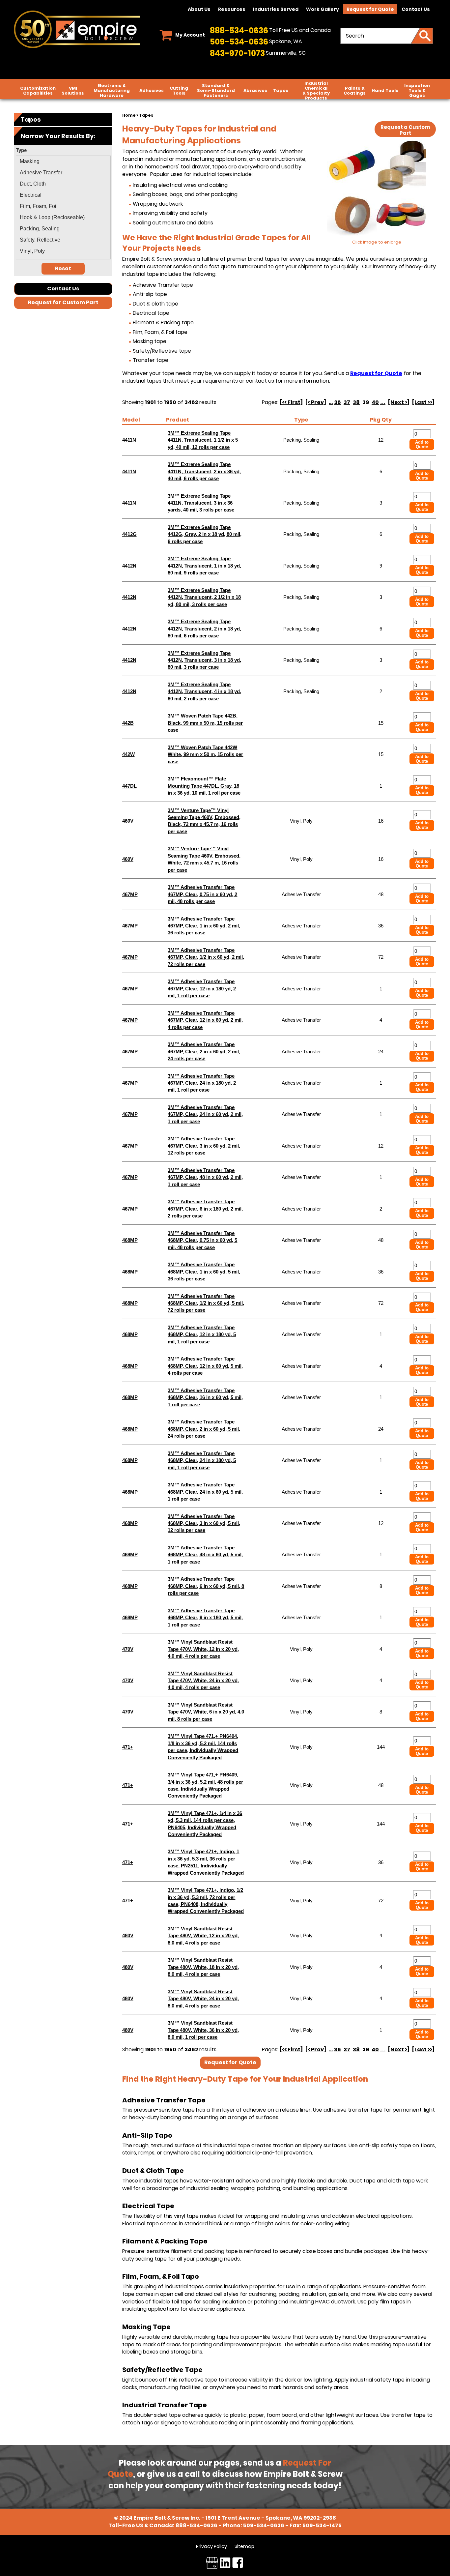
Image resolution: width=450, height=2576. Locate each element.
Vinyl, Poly (32, 251)
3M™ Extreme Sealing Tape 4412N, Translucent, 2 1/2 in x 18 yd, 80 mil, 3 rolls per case (204, 597)
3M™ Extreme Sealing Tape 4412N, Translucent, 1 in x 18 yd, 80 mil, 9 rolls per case (204, 566)
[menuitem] (63, 161)
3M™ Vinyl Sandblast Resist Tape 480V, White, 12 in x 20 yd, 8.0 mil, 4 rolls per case (203, 1936)
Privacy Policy (211, 2546)
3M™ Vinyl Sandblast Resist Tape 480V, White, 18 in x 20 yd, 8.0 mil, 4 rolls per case (203, 1967)
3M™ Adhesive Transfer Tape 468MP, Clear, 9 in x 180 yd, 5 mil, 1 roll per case (205, 1618)
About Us (199, 9)
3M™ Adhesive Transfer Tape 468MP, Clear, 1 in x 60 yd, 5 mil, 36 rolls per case (204, 1272)
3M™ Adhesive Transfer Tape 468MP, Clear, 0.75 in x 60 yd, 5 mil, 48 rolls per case (202, 1240)
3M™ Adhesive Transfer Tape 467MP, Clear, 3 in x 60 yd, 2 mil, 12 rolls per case (204, 1146)
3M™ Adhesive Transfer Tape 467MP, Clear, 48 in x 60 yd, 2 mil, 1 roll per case (205, 1177)
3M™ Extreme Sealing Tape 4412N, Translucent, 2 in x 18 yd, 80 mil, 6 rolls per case (204, 629)
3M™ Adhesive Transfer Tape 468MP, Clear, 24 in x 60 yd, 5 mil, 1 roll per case (205, 1492)
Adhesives (152, 90)
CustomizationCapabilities (38, 91)
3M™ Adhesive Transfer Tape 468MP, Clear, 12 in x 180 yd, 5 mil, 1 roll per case (202, 1334)
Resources (232, 9)
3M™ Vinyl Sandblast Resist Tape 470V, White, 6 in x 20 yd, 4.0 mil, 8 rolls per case (206, 1712)
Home (129, 115)
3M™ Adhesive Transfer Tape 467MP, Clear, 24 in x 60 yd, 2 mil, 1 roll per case (205, 1114)
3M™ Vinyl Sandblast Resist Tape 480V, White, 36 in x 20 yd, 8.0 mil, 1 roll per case (203, 2030)
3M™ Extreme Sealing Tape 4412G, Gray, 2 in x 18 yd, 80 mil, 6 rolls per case (205, 534)
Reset (63, 268)
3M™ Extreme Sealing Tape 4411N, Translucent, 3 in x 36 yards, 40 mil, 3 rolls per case (201, 503)
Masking (30, 161)
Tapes (281, 90)
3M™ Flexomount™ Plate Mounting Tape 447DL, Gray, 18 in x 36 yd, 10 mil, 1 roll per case (204, 786)
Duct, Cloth (33, 184)
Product (178, 420)
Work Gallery (323, 9)
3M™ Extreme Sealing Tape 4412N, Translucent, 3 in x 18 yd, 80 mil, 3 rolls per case (204, 660)
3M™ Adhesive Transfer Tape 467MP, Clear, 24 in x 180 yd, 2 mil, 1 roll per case (202, 1083)
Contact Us (416, 9)
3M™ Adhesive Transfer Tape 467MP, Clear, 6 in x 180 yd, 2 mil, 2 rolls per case (205, 1209)
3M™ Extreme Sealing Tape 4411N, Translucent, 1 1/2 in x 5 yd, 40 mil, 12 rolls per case (203, 440)
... (331, 402)
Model (131, 420)
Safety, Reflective (40, 240)
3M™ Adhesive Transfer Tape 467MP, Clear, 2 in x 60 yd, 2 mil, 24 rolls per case (204, 1051)
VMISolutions (73, 91)
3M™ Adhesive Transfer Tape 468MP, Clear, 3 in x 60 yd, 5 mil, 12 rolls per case (204, 1523)
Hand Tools (385, 90)
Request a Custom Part (405, 130)
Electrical (31, 195)
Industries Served (276, 9)
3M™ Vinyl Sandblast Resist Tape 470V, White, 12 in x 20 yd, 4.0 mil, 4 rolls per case (203, 1649)
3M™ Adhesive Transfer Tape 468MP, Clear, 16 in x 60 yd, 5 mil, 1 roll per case (205, 1397)
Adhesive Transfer (41, 173)
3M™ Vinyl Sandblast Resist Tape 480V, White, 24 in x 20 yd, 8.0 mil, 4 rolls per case (203, 1999)
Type (301, 420)
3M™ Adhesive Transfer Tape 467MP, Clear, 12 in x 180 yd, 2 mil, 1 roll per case (202, 988)
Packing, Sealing (40, 229)
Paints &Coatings (355, 91)
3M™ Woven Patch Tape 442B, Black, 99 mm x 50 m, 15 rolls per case (205, 723)
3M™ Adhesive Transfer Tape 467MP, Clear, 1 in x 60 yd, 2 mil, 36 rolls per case (204, 926)
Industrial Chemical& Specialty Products (316, 91)
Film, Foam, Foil (39, 206)
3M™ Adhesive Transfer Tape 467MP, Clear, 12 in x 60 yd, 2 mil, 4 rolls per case (205, 1020)
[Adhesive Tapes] (377, 190)
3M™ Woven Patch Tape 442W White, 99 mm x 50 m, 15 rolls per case (205, 754)
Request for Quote (370, 9)
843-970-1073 (237, 53)
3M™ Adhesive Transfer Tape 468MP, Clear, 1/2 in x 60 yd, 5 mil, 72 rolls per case (206, 1303)
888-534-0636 (239, 30)
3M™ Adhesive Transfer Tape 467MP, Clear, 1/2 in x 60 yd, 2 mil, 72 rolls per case (206, 957)
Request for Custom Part (63, 302)
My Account (190, 35)
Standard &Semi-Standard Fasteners (216, 90)
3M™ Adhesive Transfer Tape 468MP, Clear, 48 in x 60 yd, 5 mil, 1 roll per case (205, 1555)
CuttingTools (179, 91)
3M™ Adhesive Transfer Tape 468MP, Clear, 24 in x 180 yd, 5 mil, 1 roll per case (202, 1460)
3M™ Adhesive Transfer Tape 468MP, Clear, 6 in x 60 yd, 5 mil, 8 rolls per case (206, 1586)
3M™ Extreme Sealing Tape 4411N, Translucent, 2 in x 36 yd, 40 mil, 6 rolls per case (204, 471)
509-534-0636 (239, 42)
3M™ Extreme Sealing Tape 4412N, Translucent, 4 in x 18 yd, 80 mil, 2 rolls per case (204, 691)
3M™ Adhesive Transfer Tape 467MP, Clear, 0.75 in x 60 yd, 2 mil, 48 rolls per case (202, 894)
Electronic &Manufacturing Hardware (112, 90)
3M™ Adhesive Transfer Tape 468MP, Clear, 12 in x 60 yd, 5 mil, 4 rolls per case (205, 1366)
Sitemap (244, 2546)
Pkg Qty (381, 420)
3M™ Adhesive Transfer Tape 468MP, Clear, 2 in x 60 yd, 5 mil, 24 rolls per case (204, 1429)
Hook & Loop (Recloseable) (52, 217)
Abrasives (255, 90)
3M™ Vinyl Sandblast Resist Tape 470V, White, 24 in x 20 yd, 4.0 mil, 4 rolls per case (203, 1681)
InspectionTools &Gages (417, 90)
